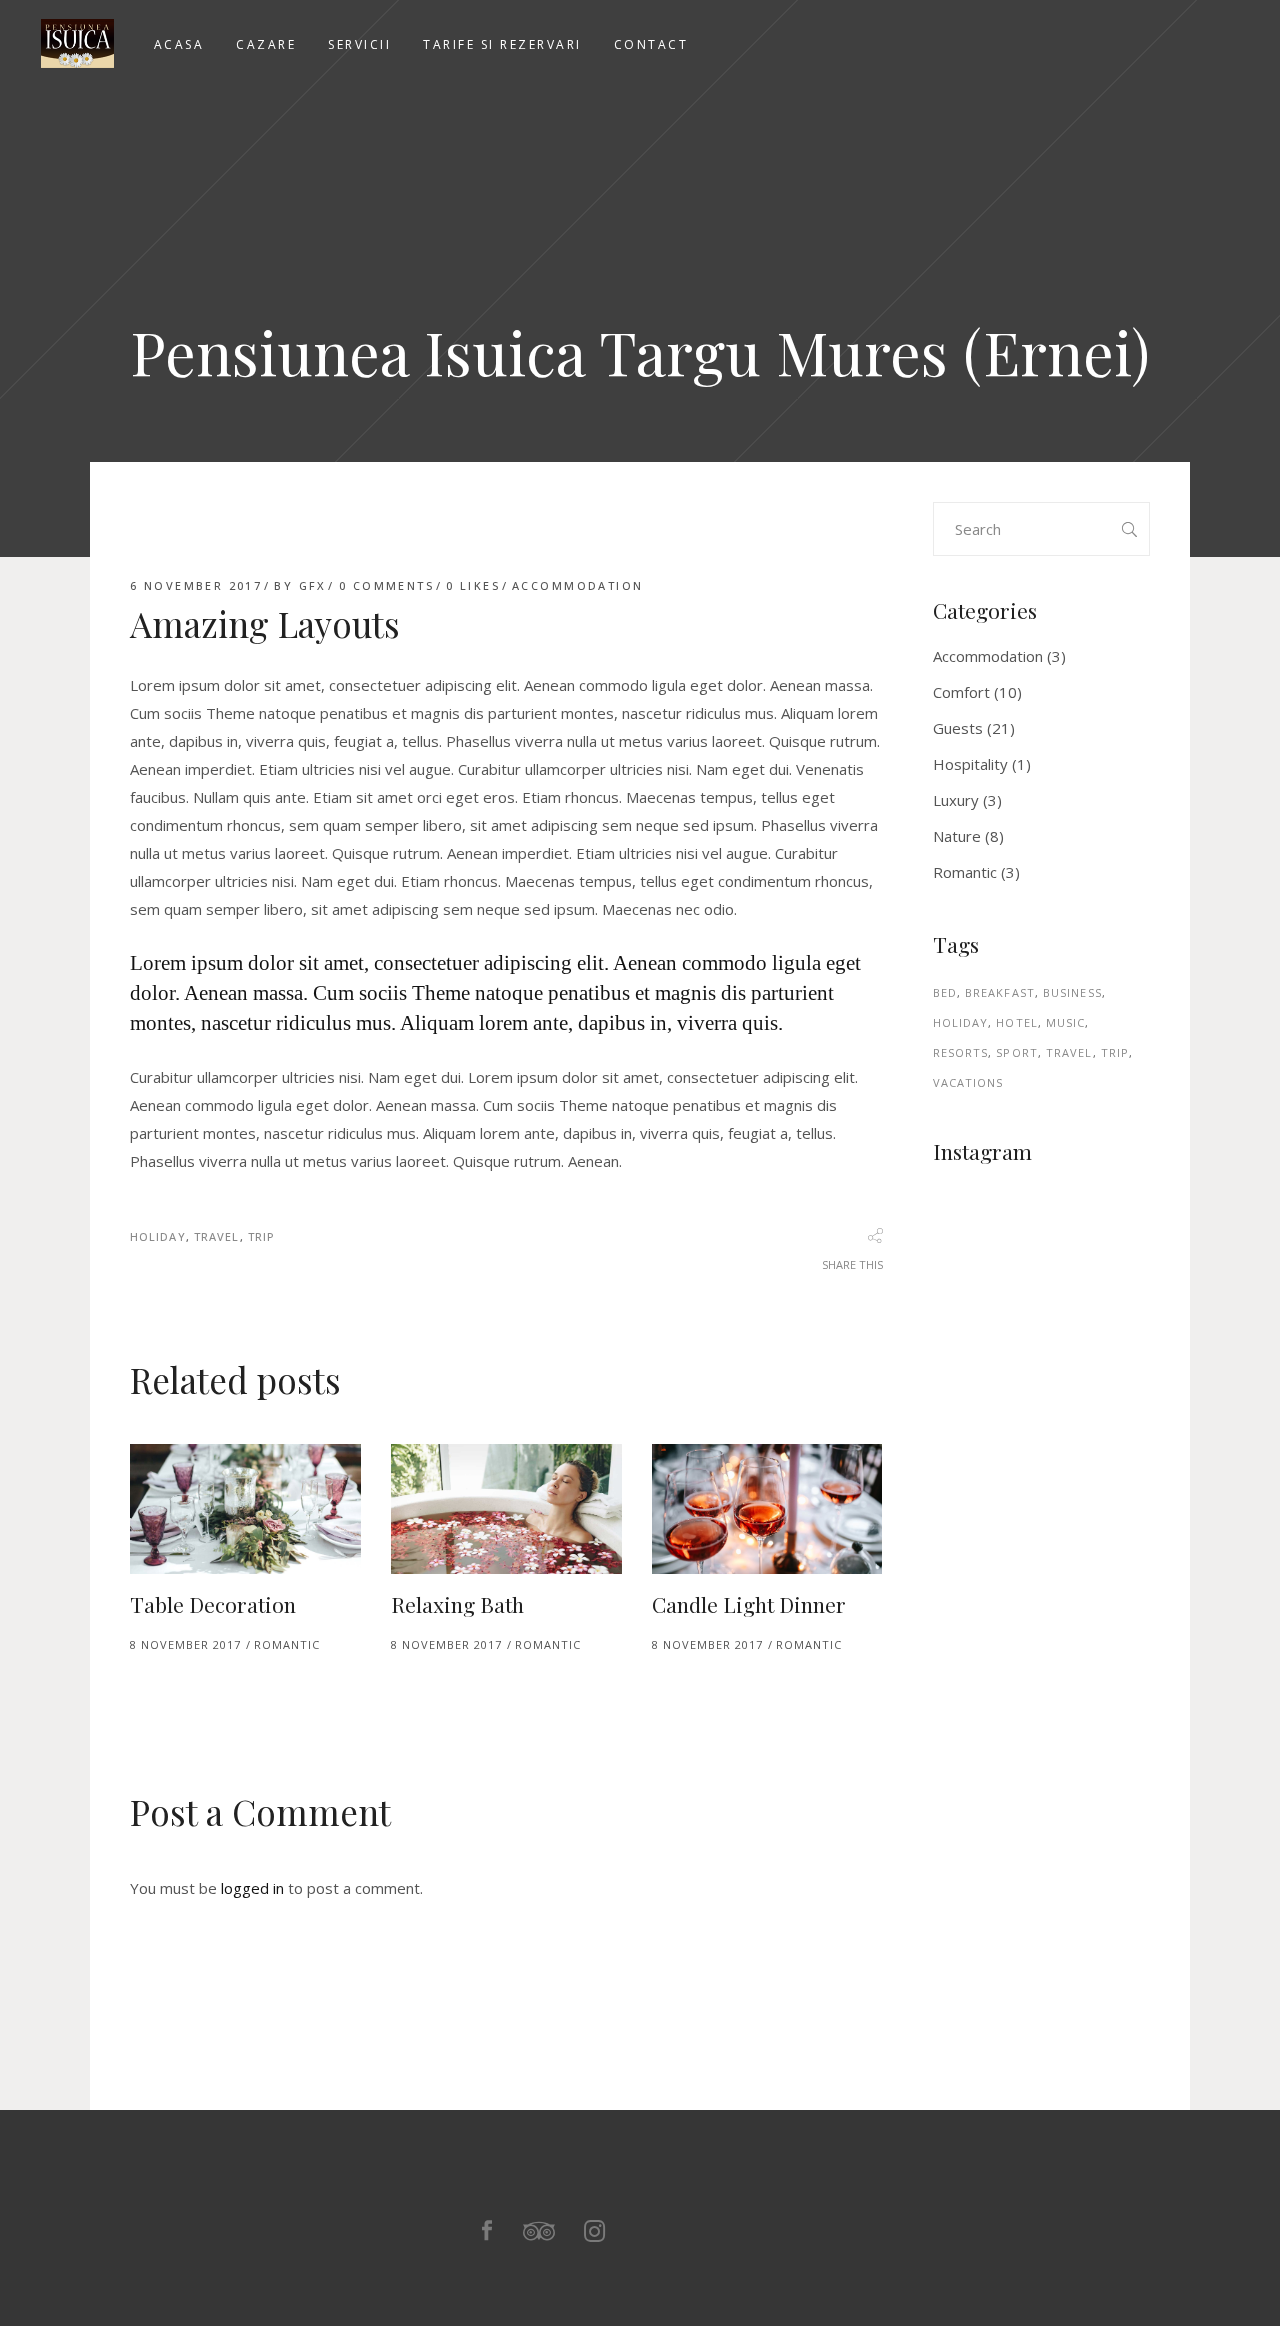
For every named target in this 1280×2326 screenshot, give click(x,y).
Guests (958, 728)
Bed (945, 992)
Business (1072, 992)
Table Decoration (213, 1604)
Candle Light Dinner (749, 1604)
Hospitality (970, 764)
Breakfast (1000, 992)
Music (1066, 1022)
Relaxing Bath (457, 1604)
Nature (957, 836)
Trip (261, 1236)
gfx (313, 585)
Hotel (1017, 1022)
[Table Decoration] (245, 1509)
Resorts (961, 1052)
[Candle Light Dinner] (767, 1509)
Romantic (287, 1644)
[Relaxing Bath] (506, 1509)
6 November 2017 (196, 585)
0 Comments (386, 585)
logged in (252, 1888)
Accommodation (577, 585)
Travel (217, 1236)
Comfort (961, 692)
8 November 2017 (185, 1644)
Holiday (158, 1236)
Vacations (968, 1082)
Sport (1017, 1052)
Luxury (956, 800)
